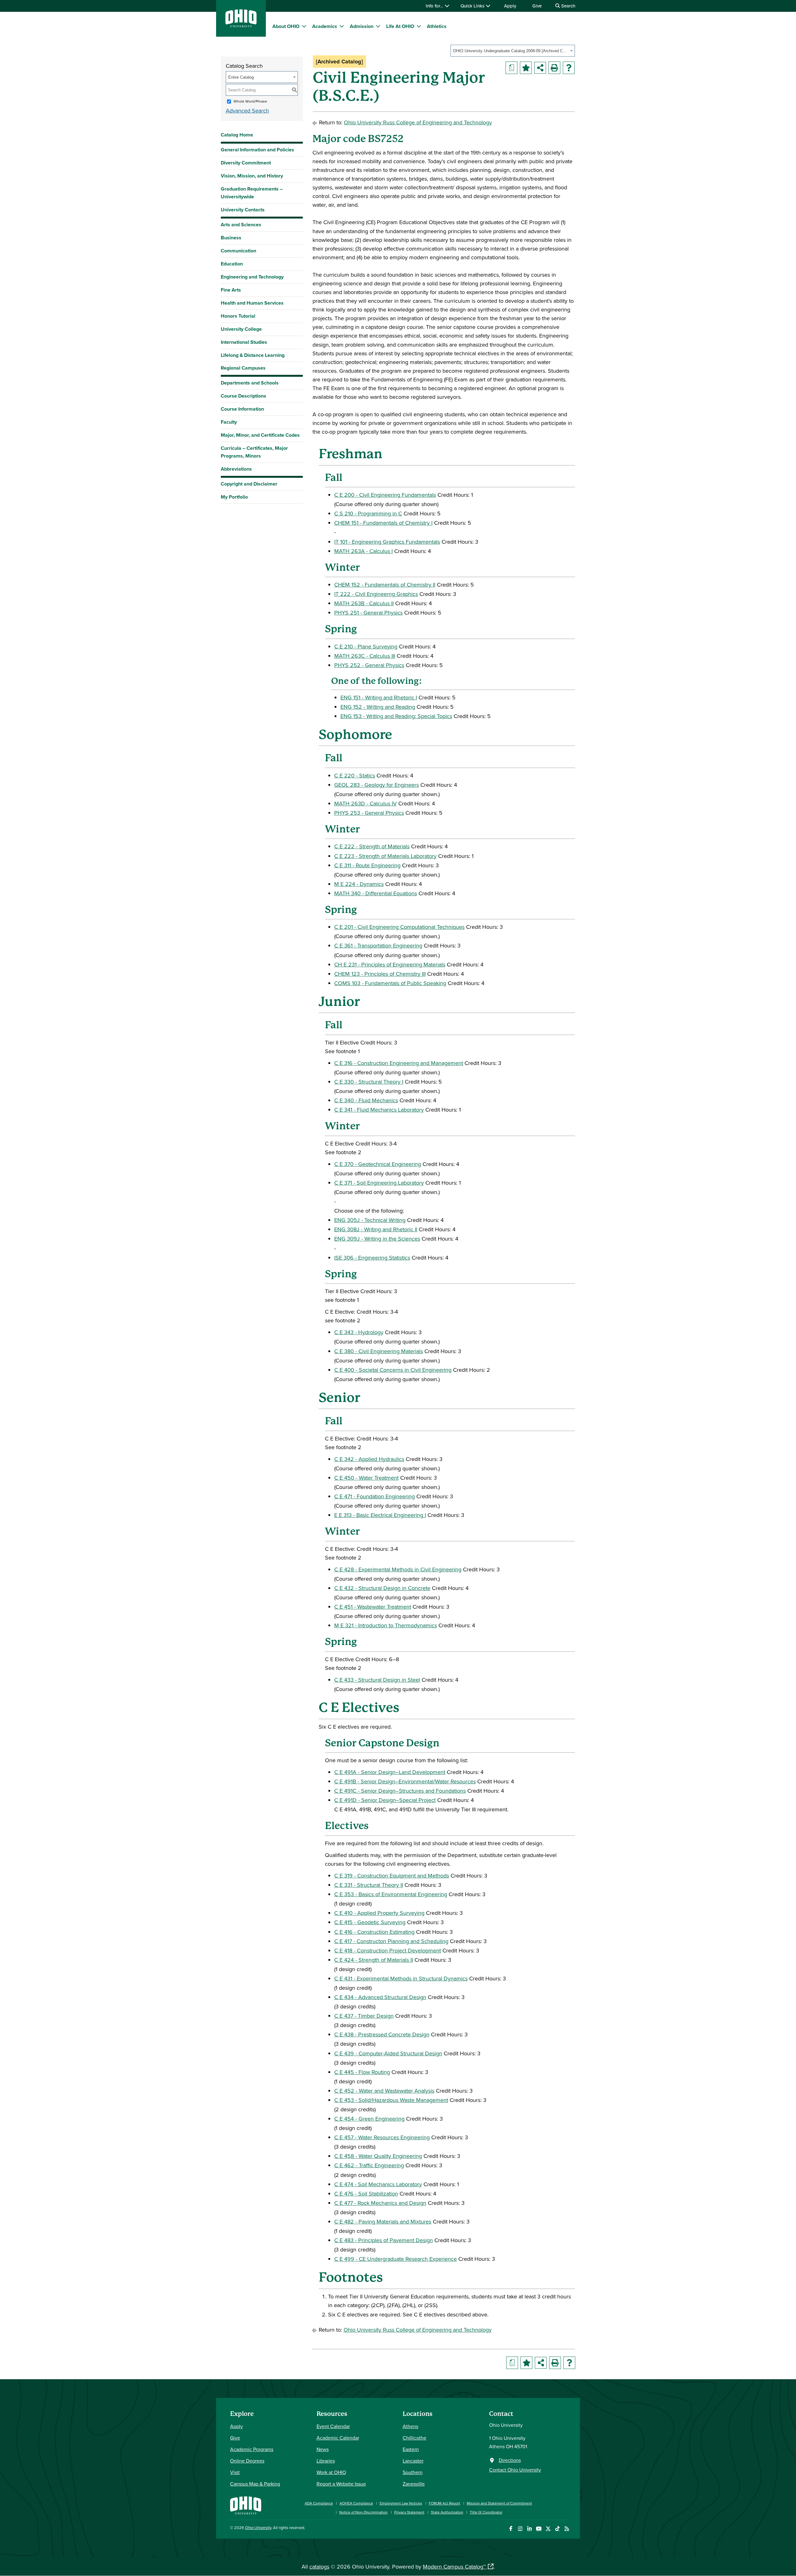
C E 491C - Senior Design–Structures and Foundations (400, 1791)
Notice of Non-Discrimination (363, 2512)
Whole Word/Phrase (250, 101)
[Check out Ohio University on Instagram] (520, 2529)
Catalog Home (237, 135)
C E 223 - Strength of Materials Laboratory (385, 856)
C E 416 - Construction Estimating (374, 1932)
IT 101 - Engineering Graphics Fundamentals (387, 542)
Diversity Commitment (246, 163)
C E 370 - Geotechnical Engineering (378, 1164)
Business (231, 238)
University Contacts (243, 210)
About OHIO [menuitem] (286, 26)
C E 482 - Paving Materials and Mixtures (383, 2221)
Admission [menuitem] (362, 26)
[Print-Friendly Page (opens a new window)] (554, 68)
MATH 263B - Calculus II (364, 603)
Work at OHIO (331, 2472)
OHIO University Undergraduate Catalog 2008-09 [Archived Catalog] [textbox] (511, 51)
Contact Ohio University (515, 2470)
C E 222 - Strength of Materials (372, 846)
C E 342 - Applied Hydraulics (369, 1459)
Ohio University (258, 2528)
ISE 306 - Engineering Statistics (372, 1258)
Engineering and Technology (252, 277)
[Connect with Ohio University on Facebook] (511, 2529)
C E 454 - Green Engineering (369, 2119)
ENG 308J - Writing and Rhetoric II (376, 1229)
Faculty (229, 422)
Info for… (435, 6)
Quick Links (473, 6)
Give (537, 6)
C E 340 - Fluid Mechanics (366, 1100)
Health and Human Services (252, 303)
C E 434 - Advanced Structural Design (380, 1997)
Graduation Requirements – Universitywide (252, 193)
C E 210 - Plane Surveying (366, 646)
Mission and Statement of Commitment (499, 2503)
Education (232, 264)
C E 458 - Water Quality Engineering (378, 2156)
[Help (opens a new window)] (569, 68)
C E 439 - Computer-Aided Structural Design (388, 2053)
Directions (510, 2460)
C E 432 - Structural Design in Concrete (382, 1588)
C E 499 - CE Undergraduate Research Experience (396, 2259)
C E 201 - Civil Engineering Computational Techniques (399, 927)
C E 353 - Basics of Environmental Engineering (391, 1894)
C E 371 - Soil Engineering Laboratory (379, 1183)
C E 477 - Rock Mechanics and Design (380, 2203)
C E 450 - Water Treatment (366, 1478)
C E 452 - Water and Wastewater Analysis (384, 2091)
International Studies (244, 342)
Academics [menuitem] (325, 26)
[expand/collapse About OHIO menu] (304, 26)
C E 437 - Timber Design (364, 2016)
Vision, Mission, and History (252, 176)
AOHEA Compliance (356, 2503)
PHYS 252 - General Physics (369, 665)
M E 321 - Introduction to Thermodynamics (386, 1625)
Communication (238, 251)
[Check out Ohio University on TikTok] (557, 2529)
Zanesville (414, 2484)
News (323, 2449)
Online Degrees (247, 2461)
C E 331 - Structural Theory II (369, 1885)
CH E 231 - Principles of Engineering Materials (390, 964)
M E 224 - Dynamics (359, 884)
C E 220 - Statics (355, 775)
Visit (235, 2472)
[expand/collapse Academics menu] (342, 26)
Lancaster (413, 2461)
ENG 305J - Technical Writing (370, 1220)
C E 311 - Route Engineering (367, 865)
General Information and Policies (257, 150)
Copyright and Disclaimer (249, 484)
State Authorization (447, 2512)
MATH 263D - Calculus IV (366, 803)
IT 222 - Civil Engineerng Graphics (376, 594)
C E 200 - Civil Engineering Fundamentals (385, 495)
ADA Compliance (319, 2503)
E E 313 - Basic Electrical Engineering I (380, 1515)
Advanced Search (247, 111)
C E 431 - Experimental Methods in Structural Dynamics (401, 1978)
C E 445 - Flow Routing (362, 2072)
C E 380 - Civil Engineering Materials (379, 1351)
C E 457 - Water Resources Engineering (382, 2137)
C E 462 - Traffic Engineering (369, 2165)
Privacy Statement (409, 2512)
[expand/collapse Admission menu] (378, 26)
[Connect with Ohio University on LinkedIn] (529, 2529)
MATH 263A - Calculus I (363, 551)
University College (241, 329)
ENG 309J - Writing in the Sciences (377, 1239)
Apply (510, 6)
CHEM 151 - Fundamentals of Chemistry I (383, 523)
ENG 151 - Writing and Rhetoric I (379, 697)
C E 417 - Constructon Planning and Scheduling (391, 1941)
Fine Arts (231, 290)
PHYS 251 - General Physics (368, 613)
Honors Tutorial (238, 316)
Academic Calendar (338, 2438)
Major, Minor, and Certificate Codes (260, 435)
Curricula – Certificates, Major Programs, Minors (254, 452)
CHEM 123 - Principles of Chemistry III (380, 974)
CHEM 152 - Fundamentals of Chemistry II (385, 585)
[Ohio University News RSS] (567, 2529)
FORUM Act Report (444, 2503)
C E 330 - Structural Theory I (369, 1082)
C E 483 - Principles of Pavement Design (384, 2240)
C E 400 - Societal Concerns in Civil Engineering (393, 1370)
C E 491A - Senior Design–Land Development (390, 1772)
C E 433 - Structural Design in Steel (377, 1680)
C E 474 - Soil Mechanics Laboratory (378, 2184)
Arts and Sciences (241, 225)
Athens (410, 2426)
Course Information (242, 409)
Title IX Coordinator (486, 2512)
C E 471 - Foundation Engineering (375, 1496)
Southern (413, 2472)
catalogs (319, 2567)
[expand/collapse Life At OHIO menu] (419, 26)
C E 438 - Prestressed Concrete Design (382, 2034)
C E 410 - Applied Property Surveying (379, 1913)
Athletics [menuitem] (437, 26)
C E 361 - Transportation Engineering (378, 945)
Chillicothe (414, 2438)
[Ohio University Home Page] (246, 2505)
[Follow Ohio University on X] (548, 2529)
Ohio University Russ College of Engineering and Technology (418, 122)
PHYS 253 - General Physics (369, 813)
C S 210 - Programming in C (368, 513)
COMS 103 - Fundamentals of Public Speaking (390, 983)
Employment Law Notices (401, 2503)
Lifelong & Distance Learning (253, 355)
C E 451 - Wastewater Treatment (373, 1607)
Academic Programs (252, 2449)
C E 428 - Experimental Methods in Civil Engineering (398, 1569)
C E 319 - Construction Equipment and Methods (392, 1876)
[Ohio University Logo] (241, 25)
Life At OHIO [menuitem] (400, 26)
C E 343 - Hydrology (359, 1332)
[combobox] (513, 51)
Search (568, 6)
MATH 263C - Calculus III (365, 656)
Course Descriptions (243, 396)
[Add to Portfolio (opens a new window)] (526, 68)
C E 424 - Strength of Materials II (374, 1960)
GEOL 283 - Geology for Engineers (377, 785)
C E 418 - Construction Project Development (388, 1950)
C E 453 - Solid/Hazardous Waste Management (391, 2100)
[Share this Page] (540, 68)
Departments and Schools (250, 383)
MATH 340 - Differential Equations (376, 893)
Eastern (411, 2449)
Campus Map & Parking (255, 2484)
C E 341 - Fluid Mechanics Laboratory (379, 1110)
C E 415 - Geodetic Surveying (370, 1922)
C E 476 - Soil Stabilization (366, 2194)
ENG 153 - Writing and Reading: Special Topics (396, 716)
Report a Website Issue (341, 2484)
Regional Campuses (243, 368)
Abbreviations (236, 469)
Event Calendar (333, 2426)
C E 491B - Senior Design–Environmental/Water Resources (405, 1781)
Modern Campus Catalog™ (454, 2567)
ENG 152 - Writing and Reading (378, 707)
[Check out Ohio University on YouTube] (539, 2529)
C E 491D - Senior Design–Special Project (385, 1800)
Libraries (326, 2461)
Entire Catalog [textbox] (241, 77)
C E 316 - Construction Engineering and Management (399, 1063)
